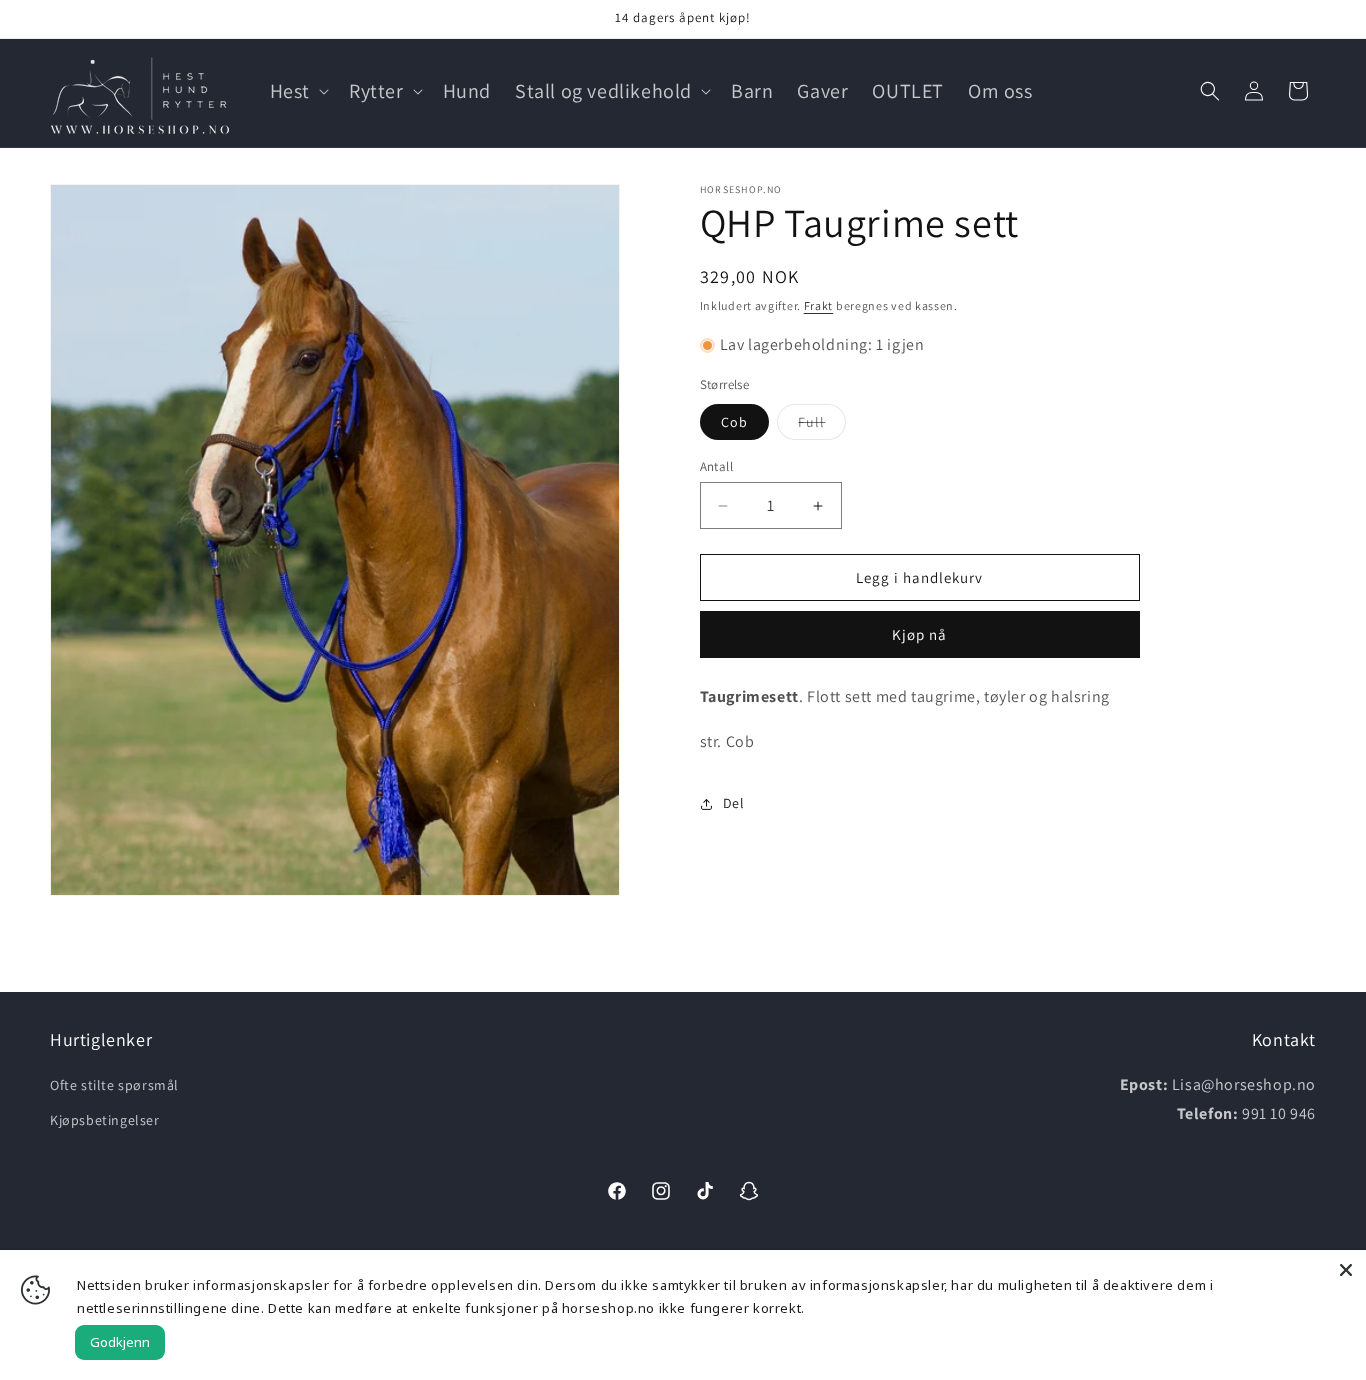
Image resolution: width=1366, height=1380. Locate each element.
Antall (716, 466)
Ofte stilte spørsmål (114, 1085)
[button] (297, 91)
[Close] (1346, 1270)
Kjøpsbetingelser (105, 1120)
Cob (734, 422)
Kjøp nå (919, 634)
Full (822, 426)
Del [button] (734, 803)
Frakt (819, 305)
